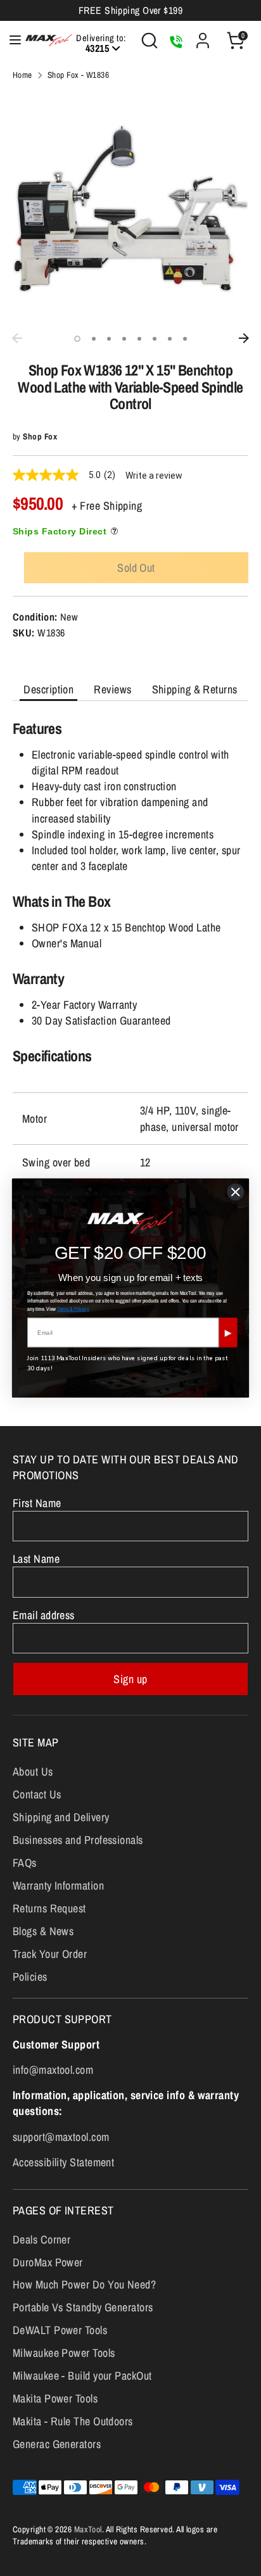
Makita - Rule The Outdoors (73, 2421)
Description (48, 689)
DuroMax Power (48, 2262)
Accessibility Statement (63, 2162)
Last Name (36, 1559)
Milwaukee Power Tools (64, 2353)
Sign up (130, 1679)
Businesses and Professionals (78, 1840)
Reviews (112, 689)
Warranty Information (58, 1885)
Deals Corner (41, 2239)
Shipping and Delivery (61, 1817)
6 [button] (155, 339)
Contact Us (37, 1794)
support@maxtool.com (61, 2137)
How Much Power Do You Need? (84, 2284)
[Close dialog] (236, 1192)
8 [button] (185, 339)
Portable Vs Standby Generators (83, 2307)
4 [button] (124, 339)
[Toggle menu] (9, 40)
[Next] (244, 338)
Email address (44, 1615)
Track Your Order (50, 1954)
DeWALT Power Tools (60, 2330)
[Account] (203, 36)
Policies (30, 1977)
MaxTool (88, 2529)
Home (22, 75)
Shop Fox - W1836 (78, 75)
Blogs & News (43, 1931)
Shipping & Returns (195, 689)
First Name (37, 1503)
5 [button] (139, 339)
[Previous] (17, 338)
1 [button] (77, 339)
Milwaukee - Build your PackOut (82, 2376)
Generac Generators (57, 2444)
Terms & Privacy (73, 1309)
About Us (33, 1771)
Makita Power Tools (55, 2398)
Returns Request (49, 1908)
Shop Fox (40, 436)
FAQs (25, 1863)
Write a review (154, 476)
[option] (130, 209)
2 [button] (94, 339)
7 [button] (170, 339)
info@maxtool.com (53, 2070)
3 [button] (109, 339)
